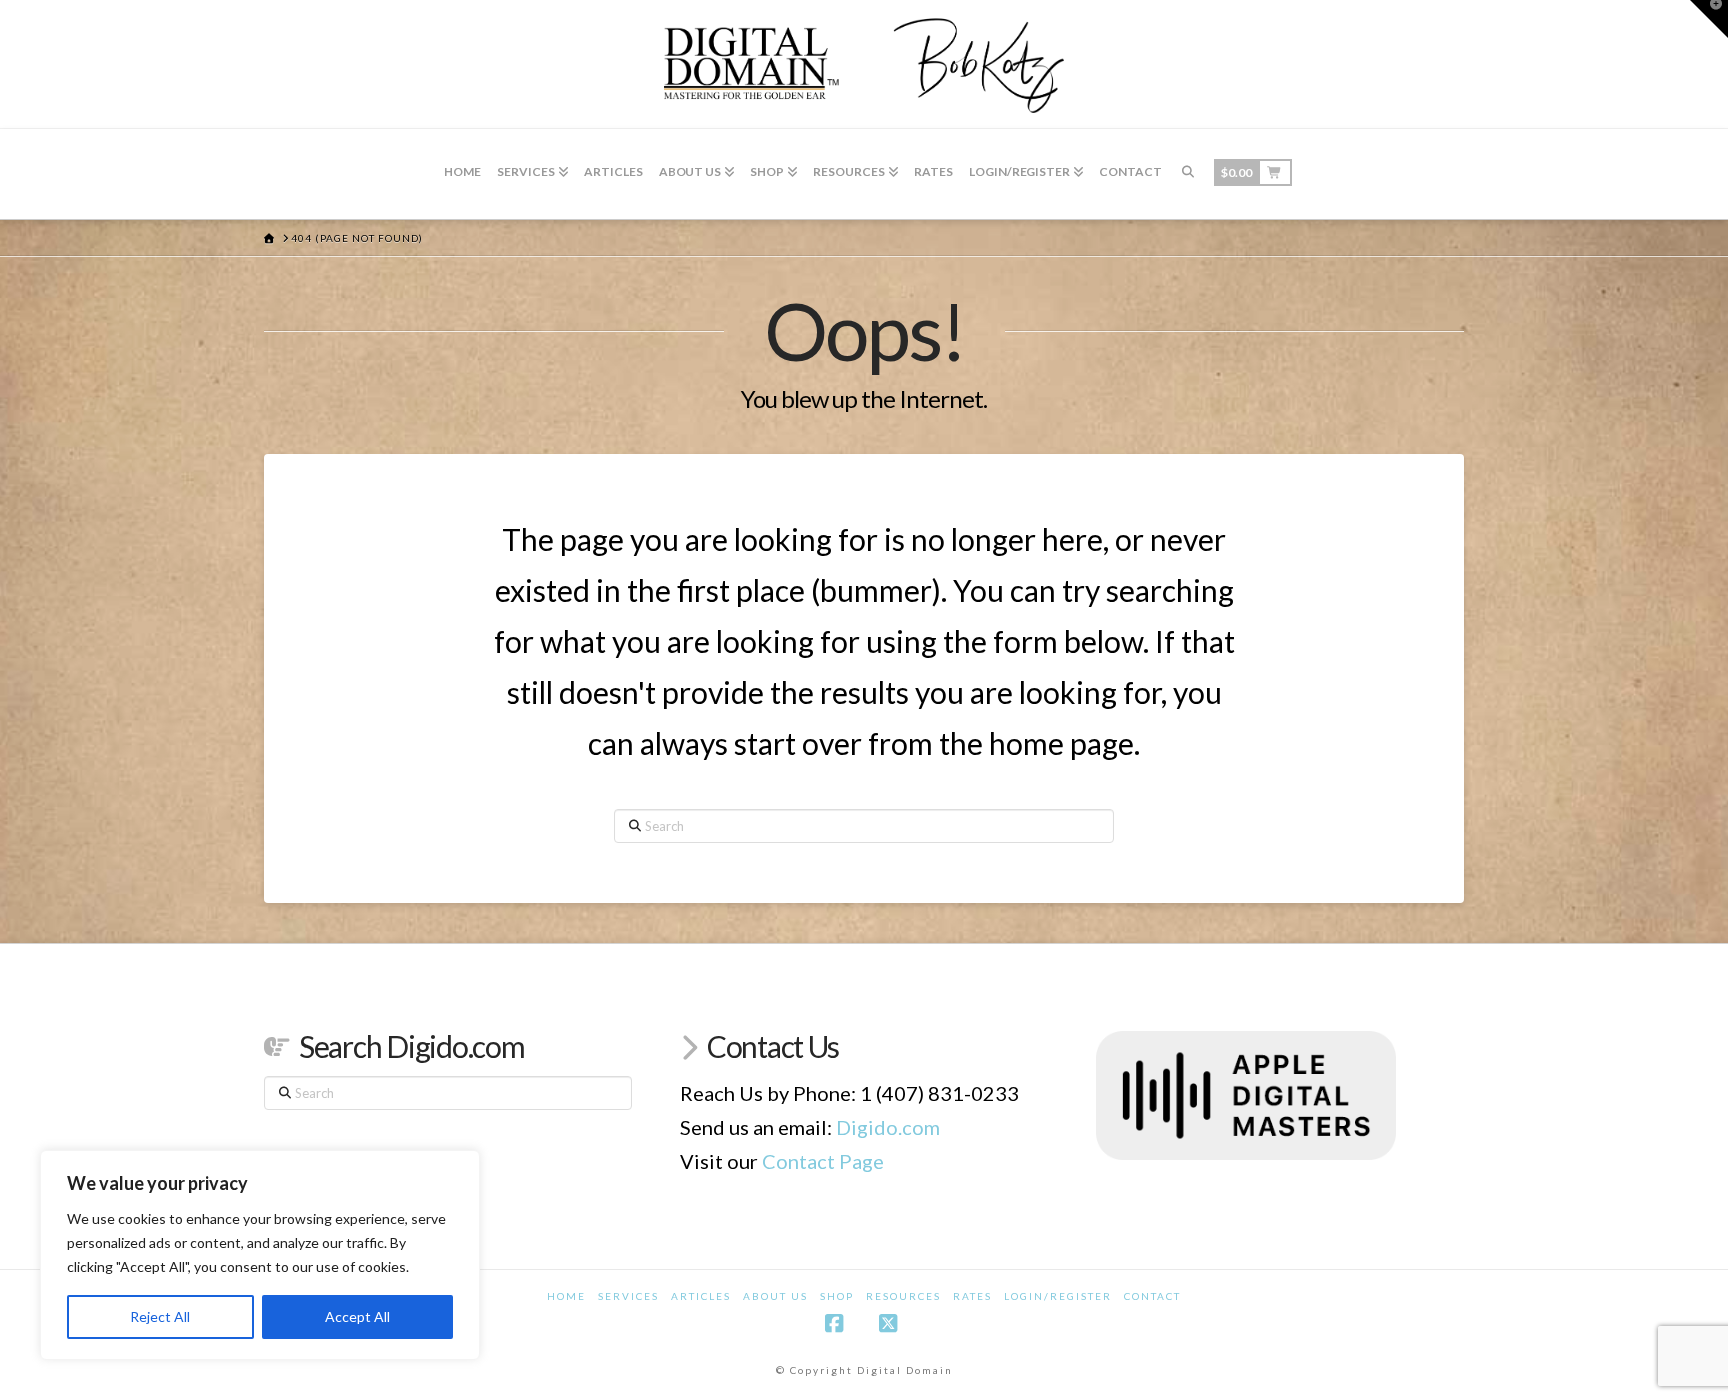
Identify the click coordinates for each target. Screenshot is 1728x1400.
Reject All (160, 1316)
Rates (972, 1296)
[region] (260, 1255)
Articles (701, 1296)
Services (628, 1296)
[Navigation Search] (1188, 174)
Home (566, 1296)
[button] (1709, 19)
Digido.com (888, 1127)
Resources (903, 1296)
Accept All (357, 1316)
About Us (775, 1296)
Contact (1152, 1296)
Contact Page (823, 1161)
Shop (837, 1296)
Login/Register (1058, 1296)
